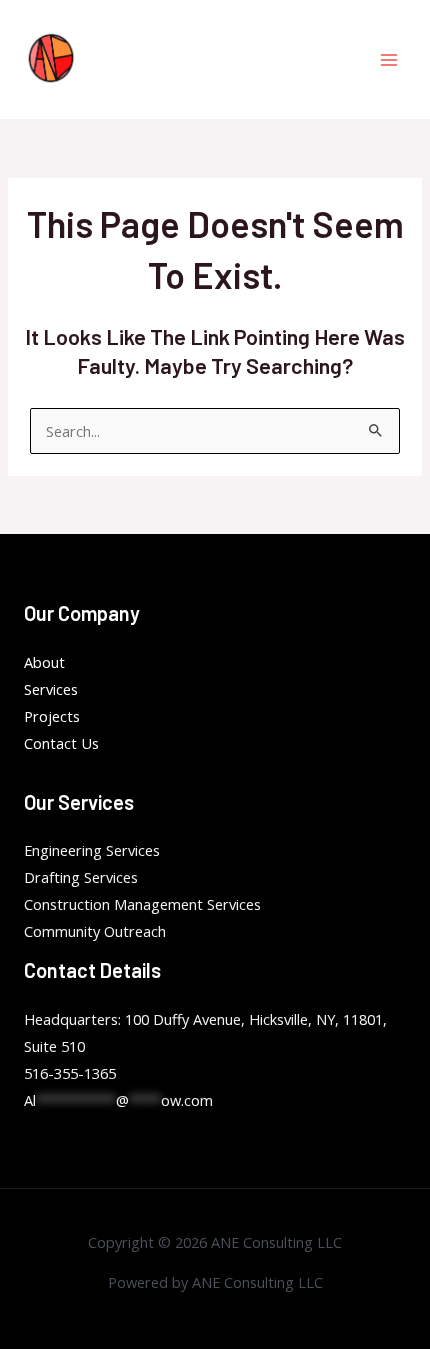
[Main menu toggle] (389, 60)
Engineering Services (92, 850)
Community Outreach (95, 931)
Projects (52, 716)
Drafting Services (81, 877)
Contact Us (61, 743)
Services (51, 689)
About (44, 662)
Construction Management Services (142, 904)
